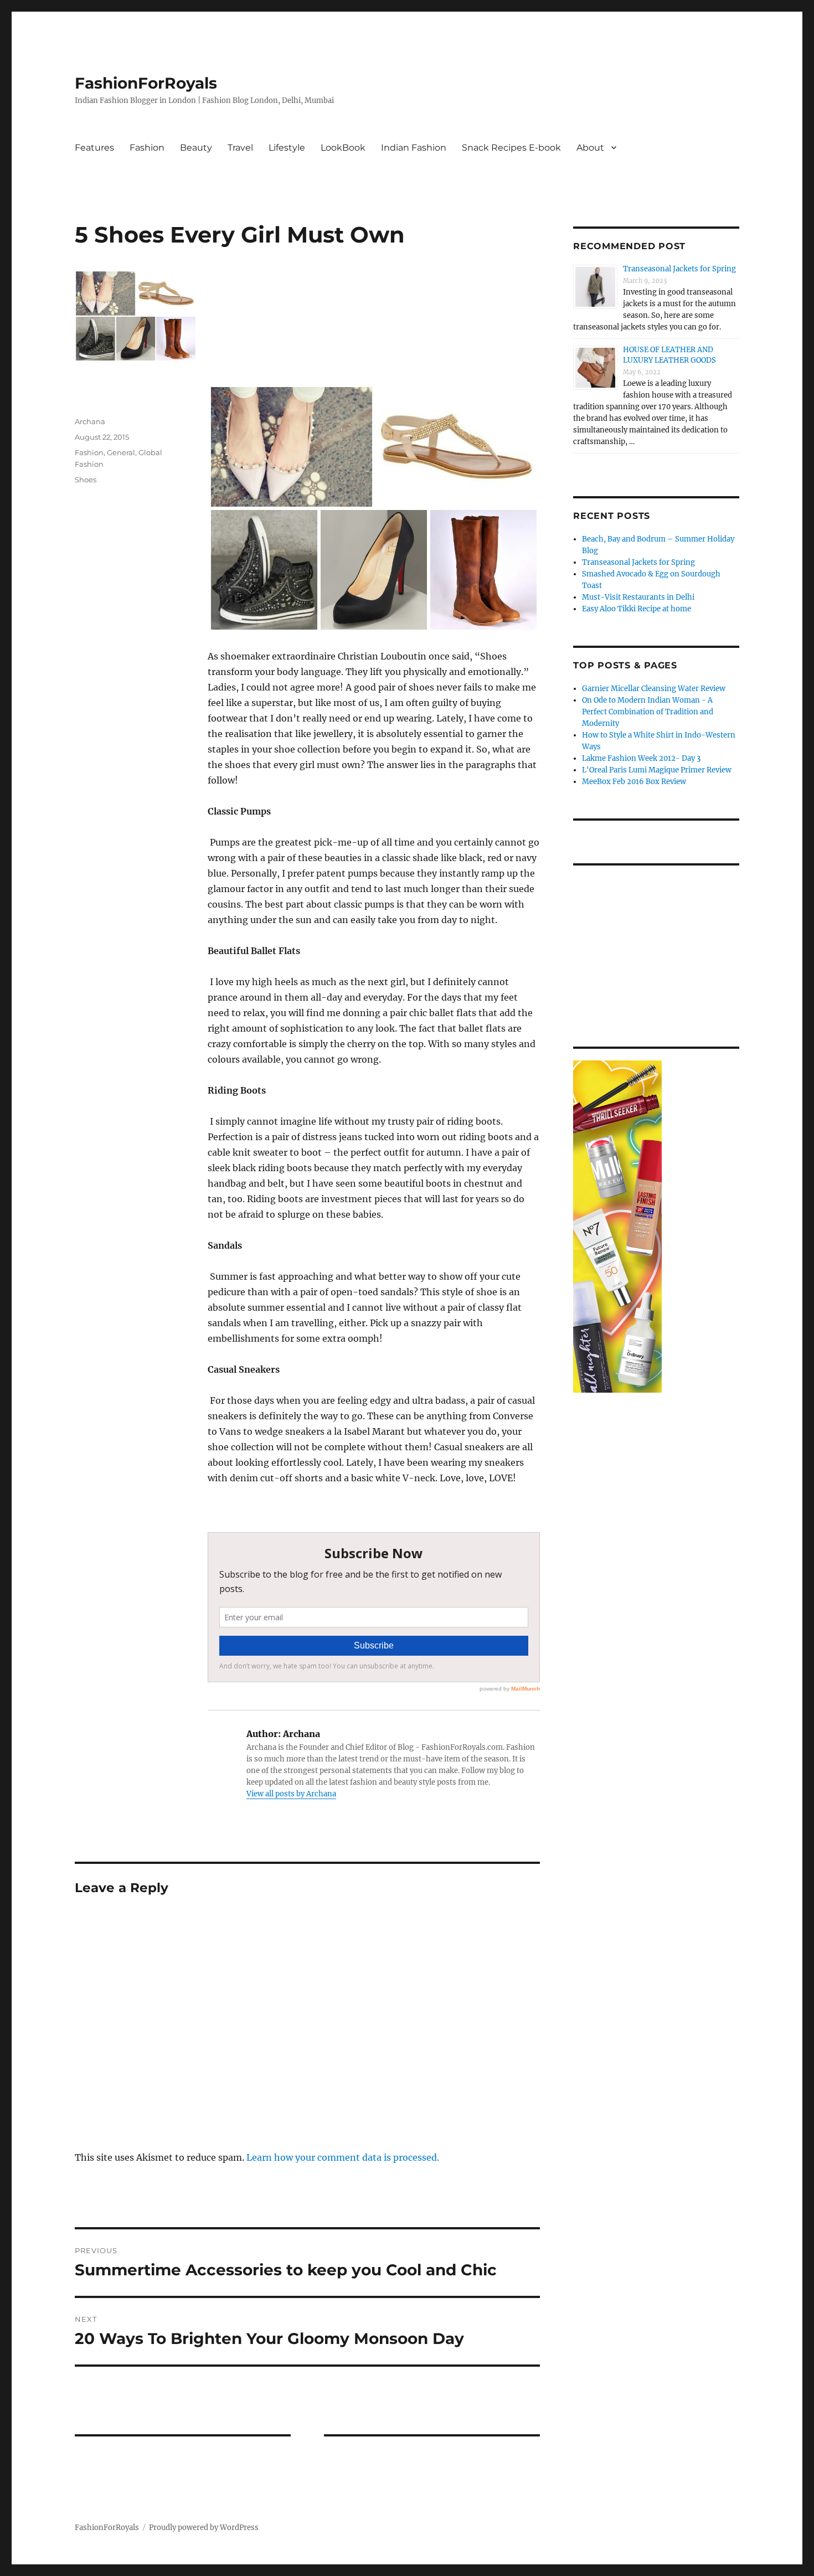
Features (94, 148)
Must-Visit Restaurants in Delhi (638, 597)
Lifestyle (287, 148)
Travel (240, 148)
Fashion (147, 148)
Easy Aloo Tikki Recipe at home (637, 609)
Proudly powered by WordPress (204, 2528)
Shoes (86, 480)
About (590, 148)
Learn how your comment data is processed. (343, 2157)
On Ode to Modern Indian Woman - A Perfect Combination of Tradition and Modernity (648, 712)
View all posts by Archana (291, 1794)
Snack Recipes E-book (511, 148)
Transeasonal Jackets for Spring (679, 269)
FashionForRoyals (146, 83)
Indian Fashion (414, 148)
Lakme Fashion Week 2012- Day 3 (641, 758)
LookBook (343, 148)
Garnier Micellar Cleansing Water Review (654, 689)
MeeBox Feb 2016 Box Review (634, 782)
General (121, 452)
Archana (90, 421)
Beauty (196, 148)
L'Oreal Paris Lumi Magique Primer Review (657, 770)
